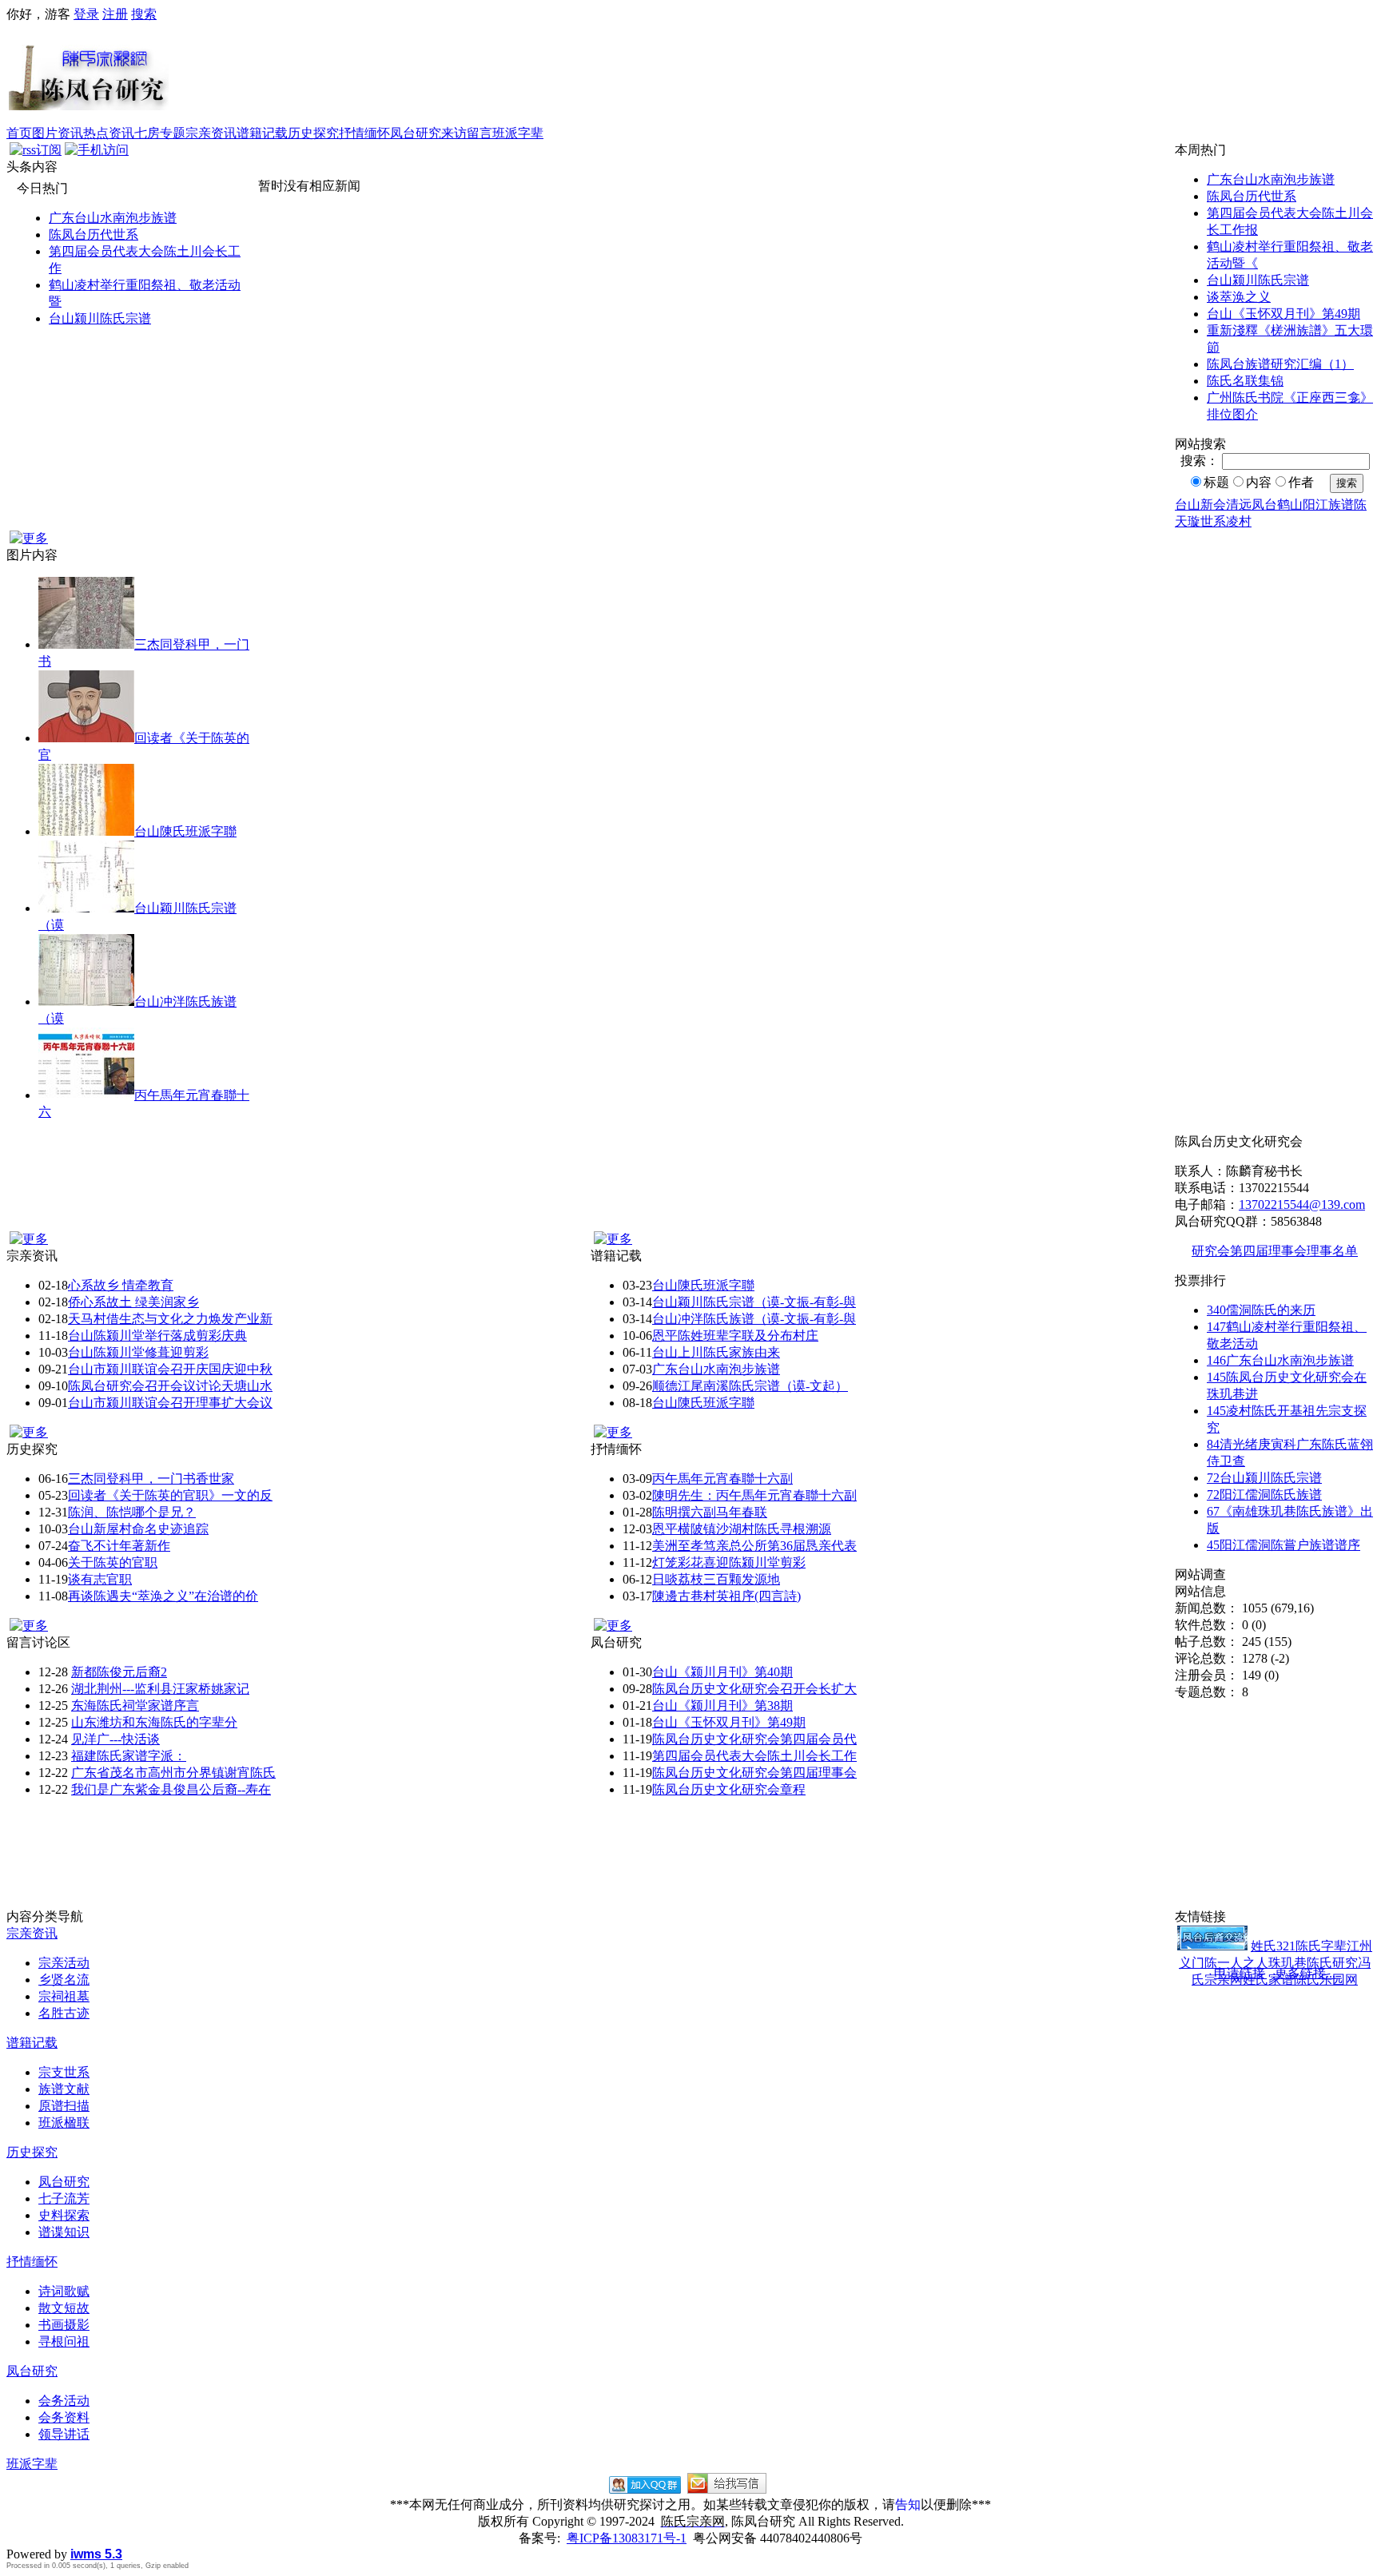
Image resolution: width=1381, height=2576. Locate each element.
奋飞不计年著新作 (119, 1546)
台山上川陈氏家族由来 (716, 1352)
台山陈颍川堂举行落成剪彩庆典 (157, 1336)
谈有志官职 (100, 1579)
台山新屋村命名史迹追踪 (138, 1529)
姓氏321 (1273, 1946)
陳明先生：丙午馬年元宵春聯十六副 (754, 1495)
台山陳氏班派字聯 (185, 831)
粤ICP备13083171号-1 (627, 2538)
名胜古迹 (64, 2013)
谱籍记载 (262, 133)
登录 (86, 14)
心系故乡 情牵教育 (121, 1285)
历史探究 (313, 133)
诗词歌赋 (64, 2291)
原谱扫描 (64, 2106)
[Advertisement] (772, 74)
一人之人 (1243, 1963)
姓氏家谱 (1268, 1980)
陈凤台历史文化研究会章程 (729, 1789)
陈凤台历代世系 (94, 235)
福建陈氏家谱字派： (129, 1756)
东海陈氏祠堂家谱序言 (135, 1705)
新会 (1213, 505)
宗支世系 (64, 2072)
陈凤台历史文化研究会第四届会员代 (754, 1739)
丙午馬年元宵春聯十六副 (722, 1479)
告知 (908, 2504)
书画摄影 (64, 2325)
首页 (19, 133)
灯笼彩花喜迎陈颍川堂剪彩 (729, 1562)
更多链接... (1305, 1973)
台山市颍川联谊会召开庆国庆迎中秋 (170, 1369)
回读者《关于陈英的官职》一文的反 (170, 1495)
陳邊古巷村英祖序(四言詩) (726, 1596)
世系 (1213, 521)
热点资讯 (109, 133)
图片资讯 (58, 133)
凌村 (1239, 521)
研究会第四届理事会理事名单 (1275, 1251)
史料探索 (64, 2215)
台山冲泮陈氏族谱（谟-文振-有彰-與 (754, 1319)
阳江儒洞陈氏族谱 (1264, 1495)
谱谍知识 (64, 2232)
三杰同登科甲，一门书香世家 (151, 1479)
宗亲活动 (64, 1963)
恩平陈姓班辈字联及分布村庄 (735, 1336)
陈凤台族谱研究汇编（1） (1280, 364)
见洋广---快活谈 (115, 1739)
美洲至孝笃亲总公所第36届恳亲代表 (754, 1546)
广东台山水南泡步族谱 (113, 218)
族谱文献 (64, 2089)
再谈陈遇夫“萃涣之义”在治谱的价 (163, 1596)
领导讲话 (64, 2434)
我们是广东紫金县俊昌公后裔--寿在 (171, 1789)
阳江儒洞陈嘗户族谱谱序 (1283, 1545)
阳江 (1315, 505)
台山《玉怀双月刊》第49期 (1283, 314)
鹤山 (1290, 505)
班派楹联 (64, 2123)
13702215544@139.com (1302, 1205)
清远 (1239, 505)
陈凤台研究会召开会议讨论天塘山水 (170, 1386)
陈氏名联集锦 (1245, 381)
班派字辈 (518, 133)
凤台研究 (416, 133)
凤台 (1264, 505)
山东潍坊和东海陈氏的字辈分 (154, 1722)
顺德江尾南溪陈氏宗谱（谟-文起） (750, 1386)
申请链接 (1240, 1973)
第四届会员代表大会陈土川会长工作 (754, 1756)
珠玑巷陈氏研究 (1313, 1963)
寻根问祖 (64, 2341)
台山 (1188, 505)
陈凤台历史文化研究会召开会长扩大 (754, 1689)
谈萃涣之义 (1239, 297)
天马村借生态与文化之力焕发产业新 (170, 1319)
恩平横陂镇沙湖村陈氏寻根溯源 (742, 1529)
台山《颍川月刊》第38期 (722, 1705)
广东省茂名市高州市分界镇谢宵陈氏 (173, 1773)
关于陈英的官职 (113, 1562)
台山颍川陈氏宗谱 (100, 318)
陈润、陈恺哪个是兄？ (132, 1512)
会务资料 (64, 2417)
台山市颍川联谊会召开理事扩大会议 (170, 1403)
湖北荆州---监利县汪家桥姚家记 (160, 1689)
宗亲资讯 (211, 133)
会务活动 (64, 2401)
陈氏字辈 (1321, 1946)
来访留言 (467, 133)
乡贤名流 (64, 1980)
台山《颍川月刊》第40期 (722, 1672)
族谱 (1341, 505)
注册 (115, 14)
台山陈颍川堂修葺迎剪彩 (138, 1352)
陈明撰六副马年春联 (710, 1512)
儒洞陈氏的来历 (1261, 1310)
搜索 (144, 14)
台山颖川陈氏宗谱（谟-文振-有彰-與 (754, 1302)
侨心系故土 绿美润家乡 (133, 1302)
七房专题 (160, 133)
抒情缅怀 (364, 133)
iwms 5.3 (96, 2554)
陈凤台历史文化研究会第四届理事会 (754, 1773)
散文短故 (64, 2308)
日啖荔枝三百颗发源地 (716, 1579)
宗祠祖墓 (64, 1996)
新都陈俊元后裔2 (119, 1672)
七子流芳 (64, 2198)
